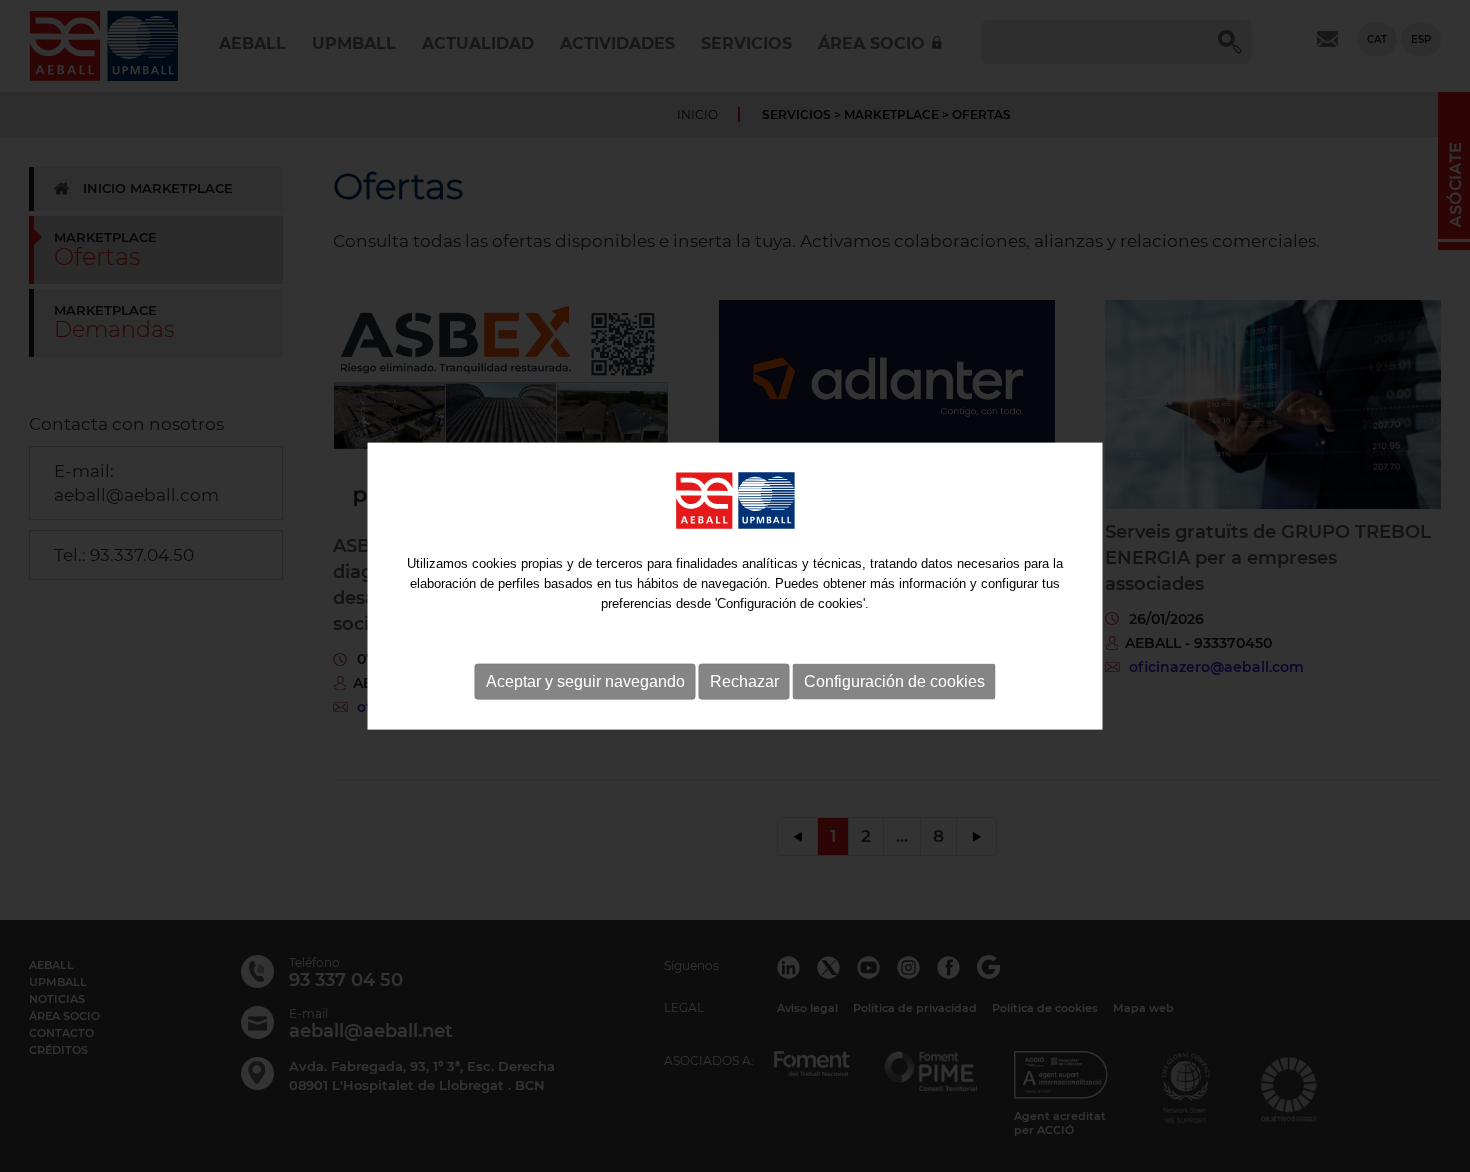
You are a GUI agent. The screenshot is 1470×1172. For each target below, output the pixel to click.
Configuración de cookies (894, 681)
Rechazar (744, 681)
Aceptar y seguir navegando (585, 681)
